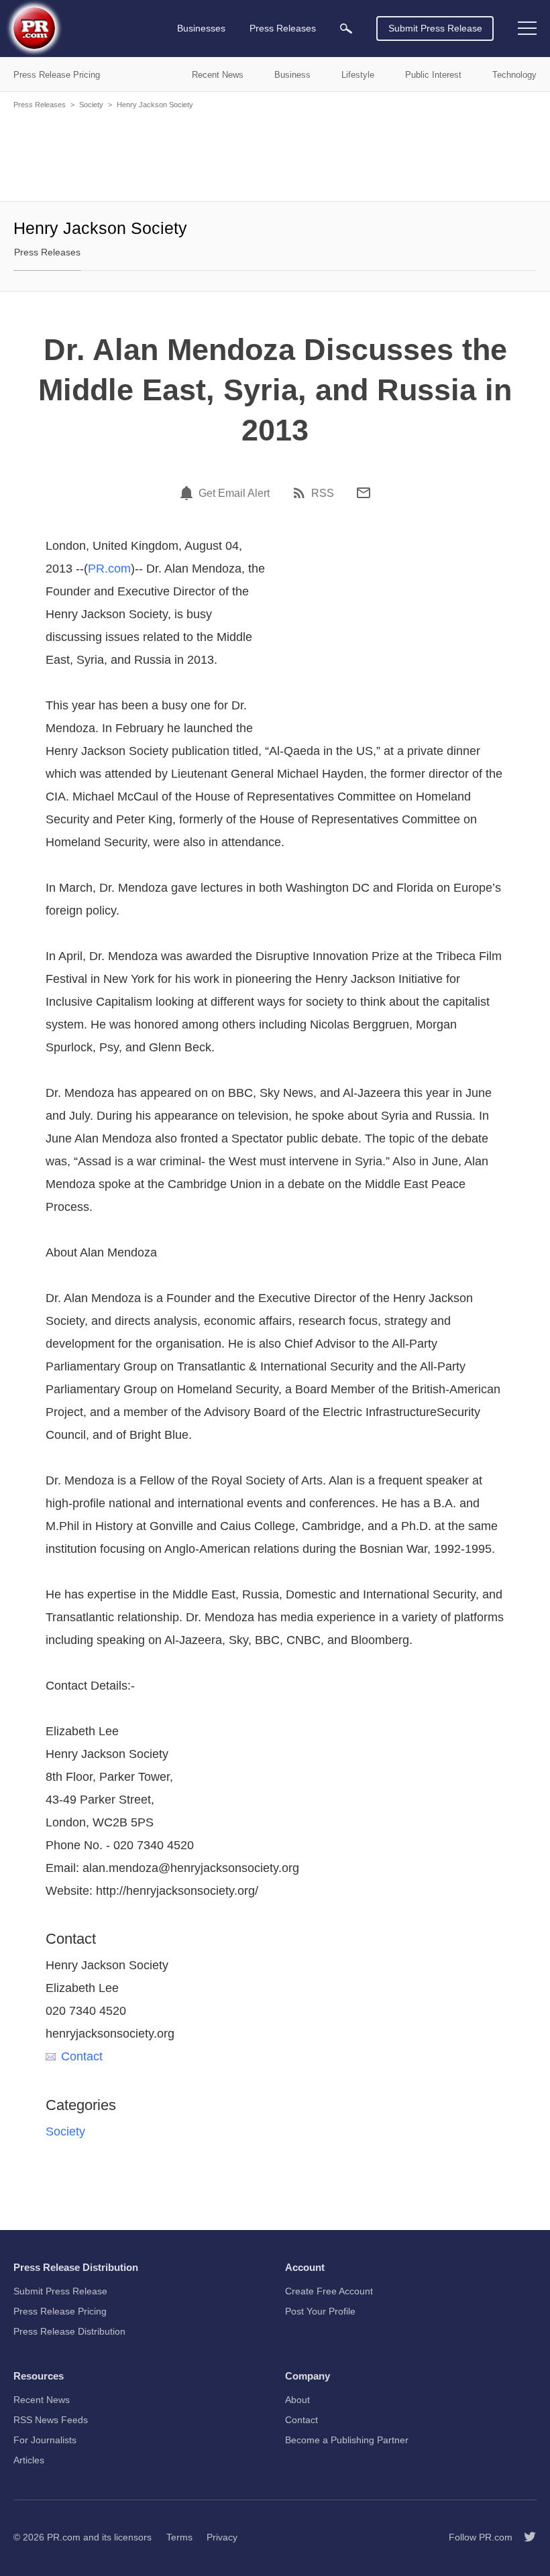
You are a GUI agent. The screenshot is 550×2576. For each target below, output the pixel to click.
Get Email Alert (234, 493)
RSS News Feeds (51, 2420)
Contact (82, 2056)
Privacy (222, 2537)
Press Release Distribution (69, 2331)
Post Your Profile (320, 2311)
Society (91, 105)
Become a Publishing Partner (347, 2440)
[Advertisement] (275, 154)
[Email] (364, 493)
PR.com (109, 569)
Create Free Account (329, 2291)
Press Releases (40, 105)
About (297, 2400)
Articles (29, 2460)
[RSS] (301, 493)
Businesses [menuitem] (201, 28)
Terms (179, 2537)
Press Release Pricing (60, 2311)
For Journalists (45, 2440)
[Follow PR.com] (525, 2537)
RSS (323, 493)
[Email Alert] (188, 493)
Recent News (42, 2400)
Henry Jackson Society (155, 105)
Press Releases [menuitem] (283, 28)
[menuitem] (346, 28)
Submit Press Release (435, 28)
